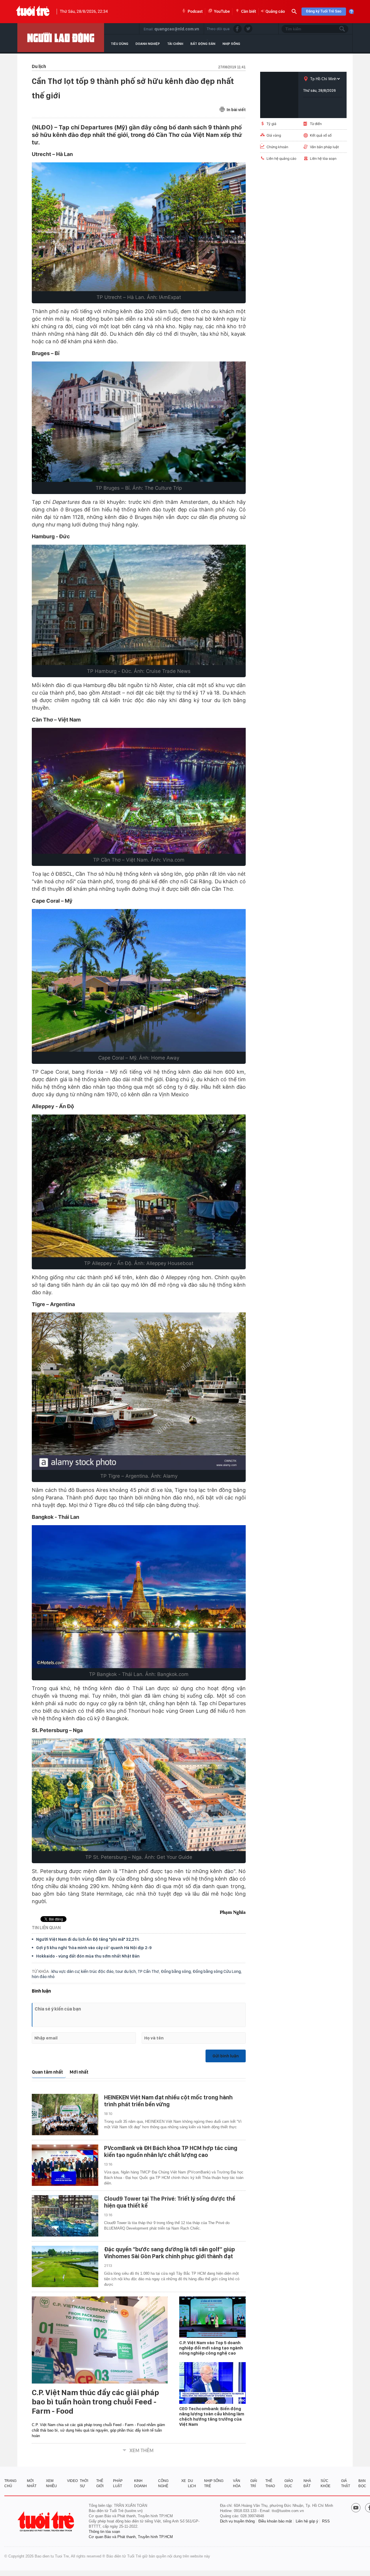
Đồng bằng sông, (177, 1971)
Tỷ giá (271, 124)
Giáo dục (289, 2483)
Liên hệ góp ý (307, 2521)
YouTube (222, 12)
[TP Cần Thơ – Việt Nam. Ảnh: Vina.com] (139, 791)
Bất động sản (203, 44)
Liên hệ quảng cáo (281, 158)
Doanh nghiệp (148, 44)
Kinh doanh (140, 2483)
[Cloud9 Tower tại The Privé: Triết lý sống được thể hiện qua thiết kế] (65, 2216)
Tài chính (175, 44)
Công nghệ (163, 2483)
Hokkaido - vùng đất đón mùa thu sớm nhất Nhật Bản (88, 1956)
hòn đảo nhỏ (43, 1977)
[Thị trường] (61, 38)
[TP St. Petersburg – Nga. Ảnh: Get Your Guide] (139, 1795)
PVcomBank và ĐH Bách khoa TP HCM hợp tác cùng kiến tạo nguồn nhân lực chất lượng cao (171, 2151)
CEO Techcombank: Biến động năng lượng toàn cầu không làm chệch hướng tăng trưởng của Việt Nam (212, 2417)
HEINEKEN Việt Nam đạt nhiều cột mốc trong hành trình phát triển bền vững (168, 2101)
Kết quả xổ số (321, 135)
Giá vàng (274, 135)
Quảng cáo (275, 12)
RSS (326, 2521)
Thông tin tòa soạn (104, 2532)
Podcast (195, 12)
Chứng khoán (277, 147)
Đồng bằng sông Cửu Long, (217, 1971)
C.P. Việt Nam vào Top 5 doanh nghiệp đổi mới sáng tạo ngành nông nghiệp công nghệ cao (211, 2348)
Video (72, 2481)
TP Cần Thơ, (149, 1971)
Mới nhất (79, 2072)
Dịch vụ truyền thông (237, 2521)
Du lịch (192, 2483)
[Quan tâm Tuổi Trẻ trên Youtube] (356, 2508)
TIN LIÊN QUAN (46, 1928)
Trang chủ (10, 2483)
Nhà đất (307, 2483)
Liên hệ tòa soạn (323, 158)
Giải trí (254, 2483)
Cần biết (249, 12)
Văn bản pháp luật (324, 147)
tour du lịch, (126, 1971)
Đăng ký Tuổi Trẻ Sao (324, 11)
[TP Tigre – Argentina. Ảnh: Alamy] (139, 1391)
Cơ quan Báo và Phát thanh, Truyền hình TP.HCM (131, 2537)
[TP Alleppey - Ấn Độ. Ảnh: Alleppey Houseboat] (139, 1186)
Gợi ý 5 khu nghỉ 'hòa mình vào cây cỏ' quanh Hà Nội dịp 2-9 (94, 1948)
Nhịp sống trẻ (214, 2483)
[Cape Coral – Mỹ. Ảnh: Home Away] (139, 980)
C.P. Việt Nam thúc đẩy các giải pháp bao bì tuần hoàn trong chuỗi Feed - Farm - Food (95, 2402)
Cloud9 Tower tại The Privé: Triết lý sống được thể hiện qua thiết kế (170, 2202)
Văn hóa (237, 2483)
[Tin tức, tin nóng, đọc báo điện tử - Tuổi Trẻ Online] (33, 12)
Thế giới (100, 2483)
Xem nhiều (51, 2483)
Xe (184, 2481)
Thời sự (84, 2483)
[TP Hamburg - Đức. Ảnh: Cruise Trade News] (139, 605)
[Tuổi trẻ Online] (47, 2521)
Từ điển (316, 124)
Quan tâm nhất (47, 2072)
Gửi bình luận (226, 2056)
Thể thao (270, 2483)
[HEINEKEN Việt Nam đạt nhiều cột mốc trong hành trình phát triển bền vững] (65, 2115)
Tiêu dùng (120, 44)
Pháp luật (118, 2483)
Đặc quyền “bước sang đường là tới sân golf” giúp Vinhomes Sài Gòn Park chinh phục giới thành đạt (170, 2253)
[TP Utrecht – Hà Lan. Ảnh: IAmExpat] (139, 227)
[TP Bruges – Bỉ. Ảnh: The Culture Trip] (139, 422)
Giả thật (346, 2483)
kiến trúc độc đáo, (98, 1971)
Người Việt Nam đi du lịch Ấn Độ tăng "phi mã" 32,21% (88, 1939)
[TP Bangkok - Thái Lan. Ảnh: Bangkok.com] (139, 1597)
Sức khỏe (325, 2483)
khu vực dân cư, (66, 1971)
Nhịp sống (231, 44)
